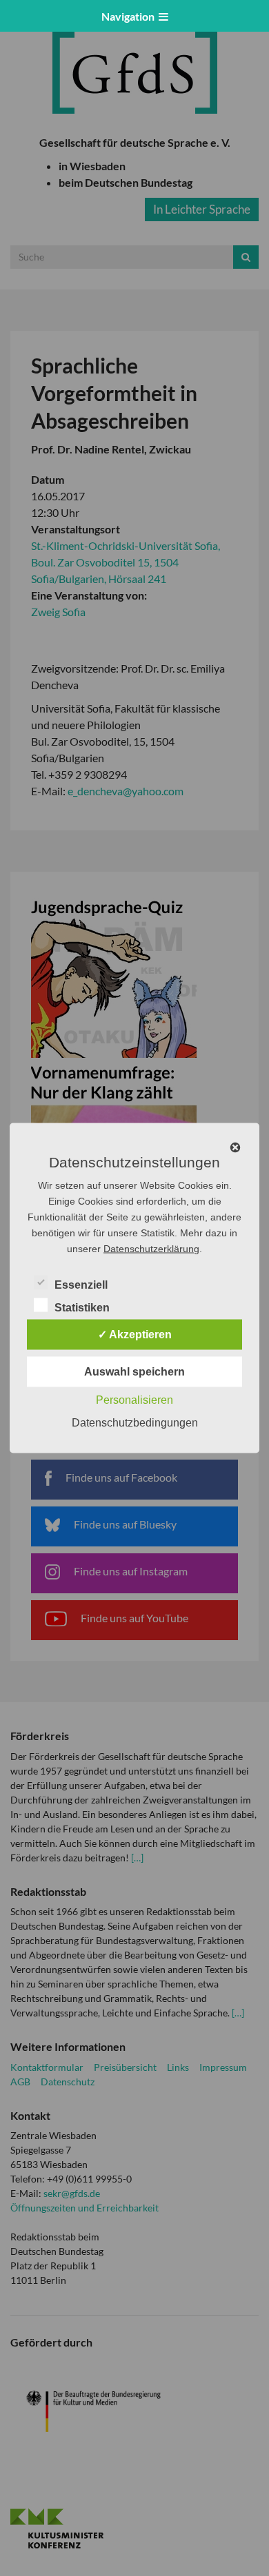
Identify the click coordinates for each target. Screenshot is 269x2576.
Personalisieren (134, 1400)
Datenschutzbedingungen (135, 1423)
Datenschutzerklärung (151, 1249)
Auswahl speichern (134, 1372)
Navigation (130, 16)
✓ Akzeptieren (135, 1335)
